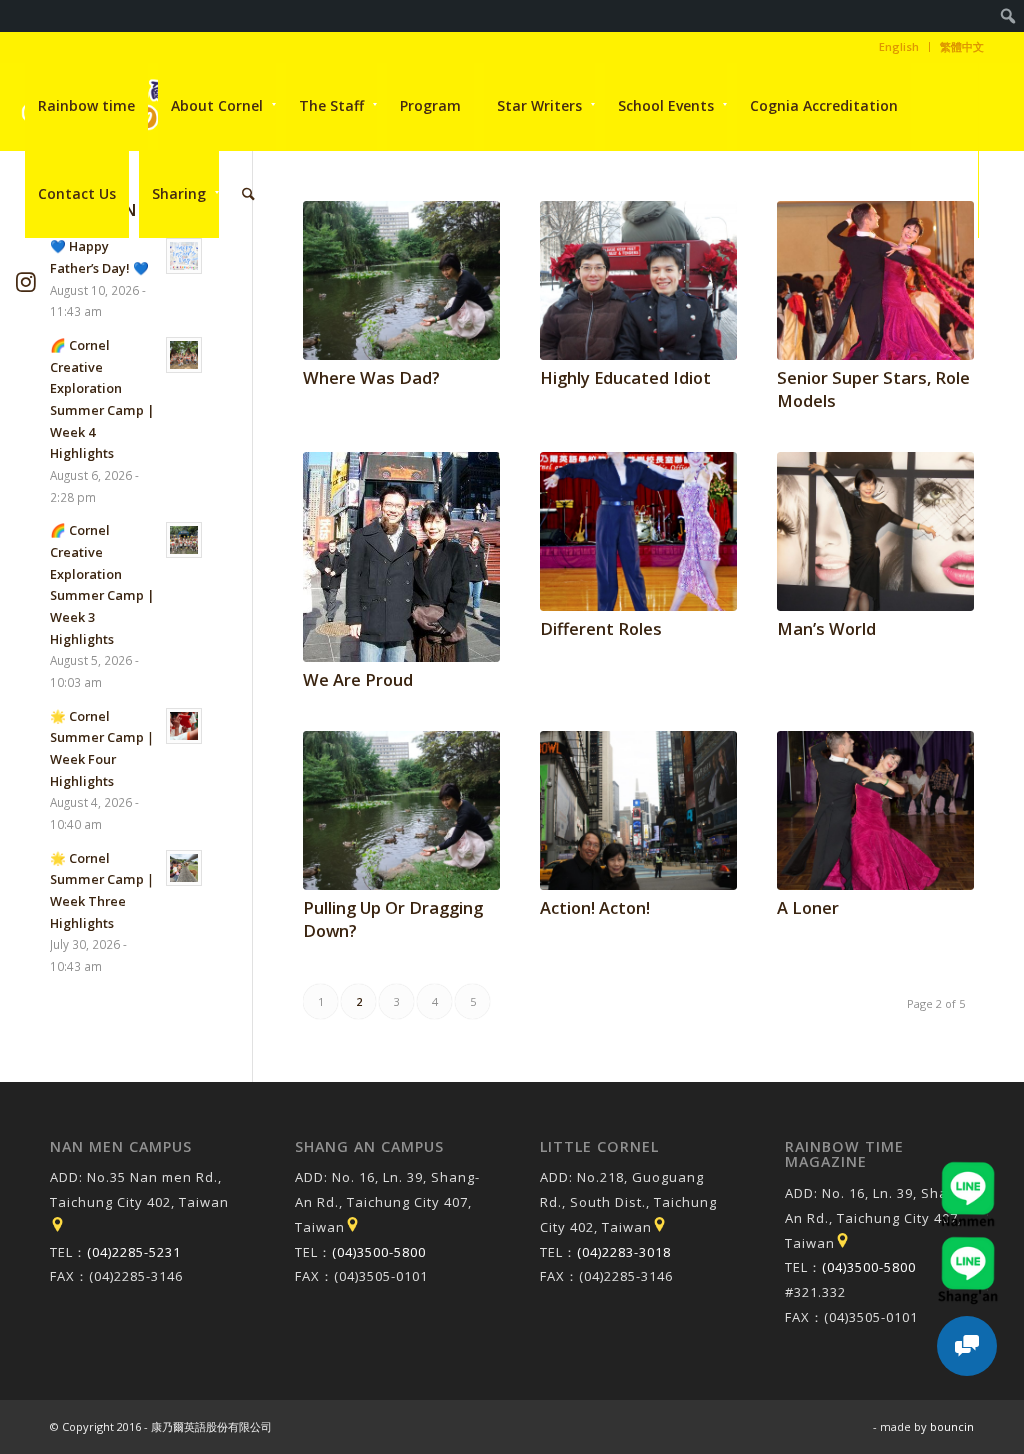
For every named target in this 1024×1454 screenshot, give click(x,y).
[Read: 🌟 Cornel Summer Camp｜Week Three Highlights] (184, 868)
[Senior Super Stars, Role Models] (875, 280)
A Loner (808, 907)
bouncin (952, 1426)
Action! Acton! (595, 907)
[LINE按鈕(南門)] (968, 1171)
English (899, 46)
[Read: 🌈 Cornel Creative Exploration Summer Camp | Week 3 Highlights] (184, 540)
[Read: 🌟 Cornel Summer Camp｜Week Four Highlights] (184, 726)
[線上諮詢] (967, 1346)
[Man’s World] (875, 531)
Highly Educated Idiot (625, 377)
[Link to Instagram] (26, 281)
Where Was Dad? (371, 377)
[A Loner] (875, 810)
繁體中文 (962, 46)
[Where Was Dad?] (401, 280)
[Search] (248, 194)
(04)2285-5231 (134, 1252)
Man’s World (826, 628)
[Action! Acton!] (638, 810)
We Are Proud (358, 679)
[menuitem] (1008, 16)
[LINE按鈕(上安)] (968, 1246)
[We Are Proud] (401, 557)
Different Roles (601, 628)
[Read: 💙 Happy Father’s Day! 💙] (184, 256)
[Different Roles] (638, 531)
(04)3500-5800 (379, 1252)
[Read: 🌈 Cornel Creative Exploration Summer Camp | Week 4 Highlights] (184, 355)
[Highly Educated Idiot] (638, 280)
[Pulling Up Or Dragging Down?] (401, 810)
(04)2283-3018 (624, 1252)
